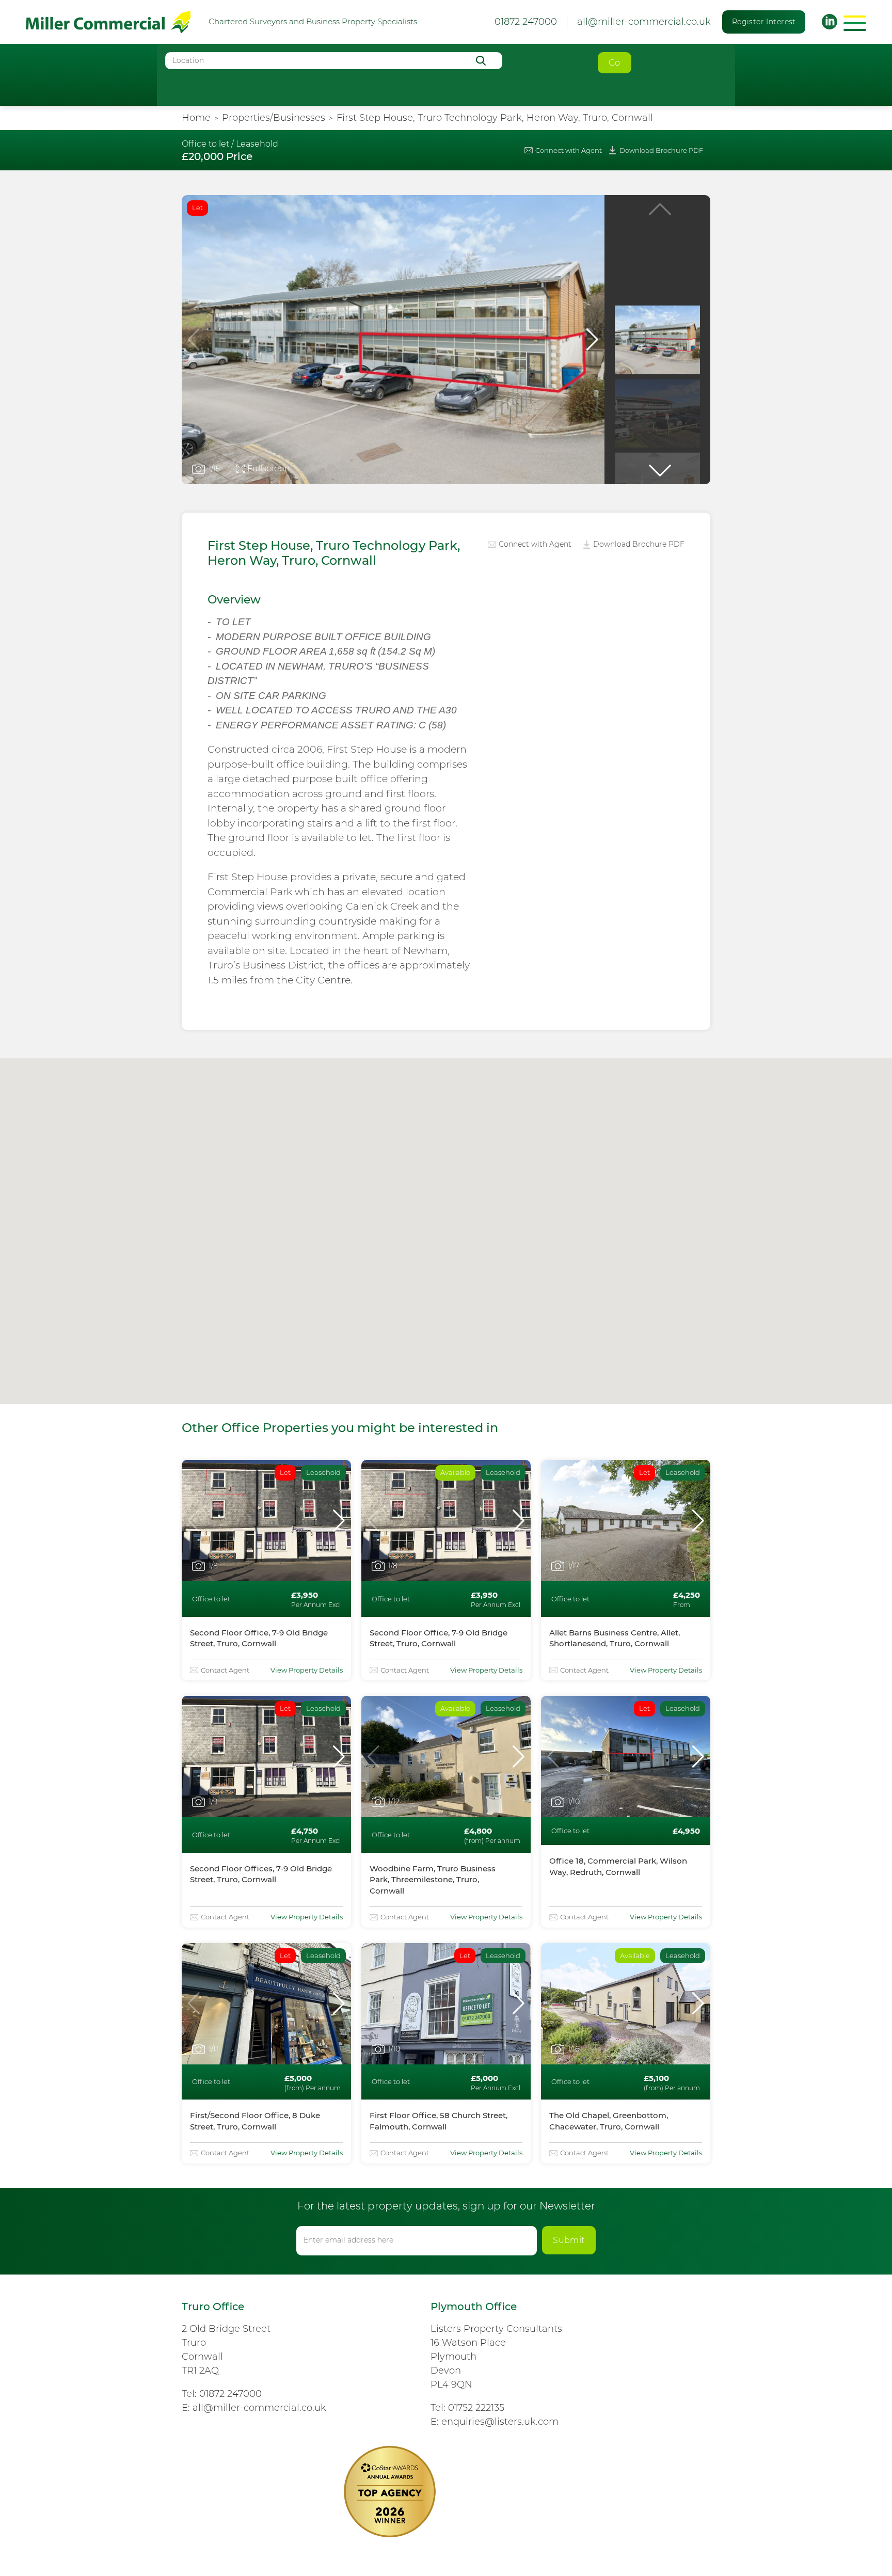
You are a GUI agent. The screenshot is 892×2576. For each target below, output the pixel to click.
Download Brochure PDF (661, 150)
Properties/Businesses (274, 118)
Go (615, 63)
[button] (592, 340)
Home (196, 118)
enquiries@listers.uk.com (500, 2422)
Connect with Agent (569, 150)
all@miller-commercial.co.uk (644, 22)
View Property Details (307, 1670)
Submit (569, 2240)
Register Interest (764, 22)
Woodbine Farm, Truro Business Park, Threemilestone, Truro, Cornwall (433, 1880)
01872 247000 (230, 2394)
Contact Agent (225, 1670)
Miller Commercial (108, 22)
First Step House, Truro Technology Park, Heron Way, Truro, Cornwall (495, 118)
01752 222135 (476, 2408)
